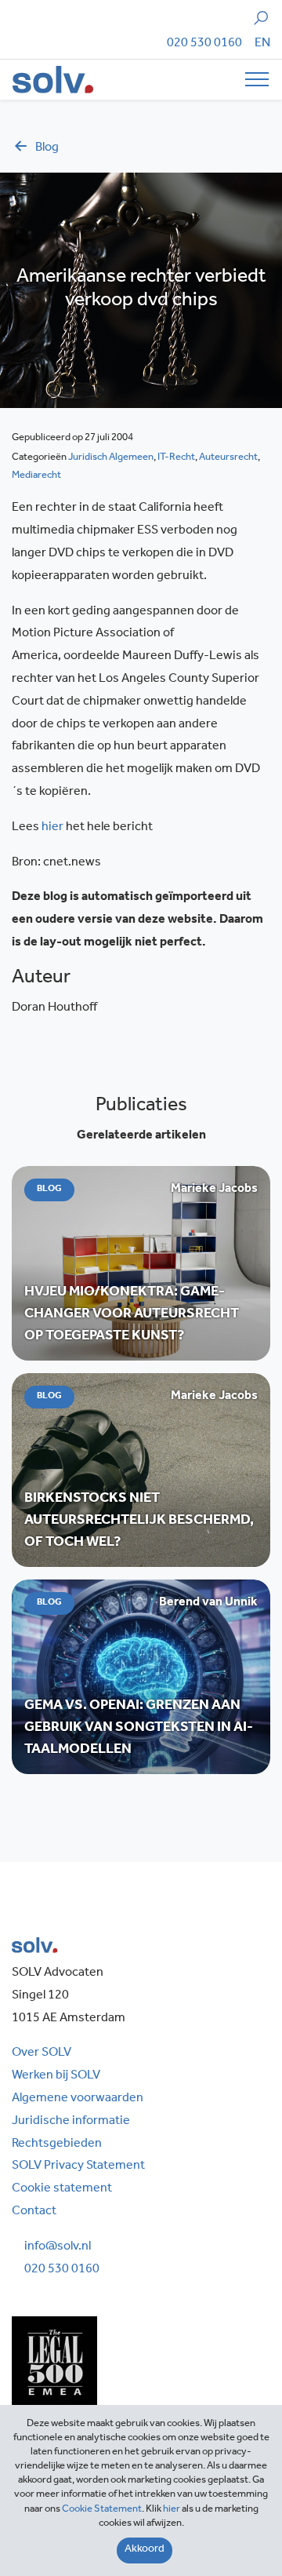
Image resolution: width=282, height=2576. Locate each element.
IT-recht (176, 458)
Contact (34, 2212)
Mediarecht (36, 476)
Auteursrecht (228, 458)
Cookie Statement (102, 2510)
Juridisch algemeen (111, 458)
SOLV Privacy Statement (78, 2166)
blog (47, 148)
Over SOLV (42, 2053)
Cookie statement (62, 2189)
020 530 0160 (204, 44)
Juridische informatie (71, 2122)
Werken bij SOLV (56, 2076)
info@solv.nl (58, 2247)
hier (52, 828)
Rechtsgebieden (57, 2144)
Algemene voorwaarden (78, 2099)
